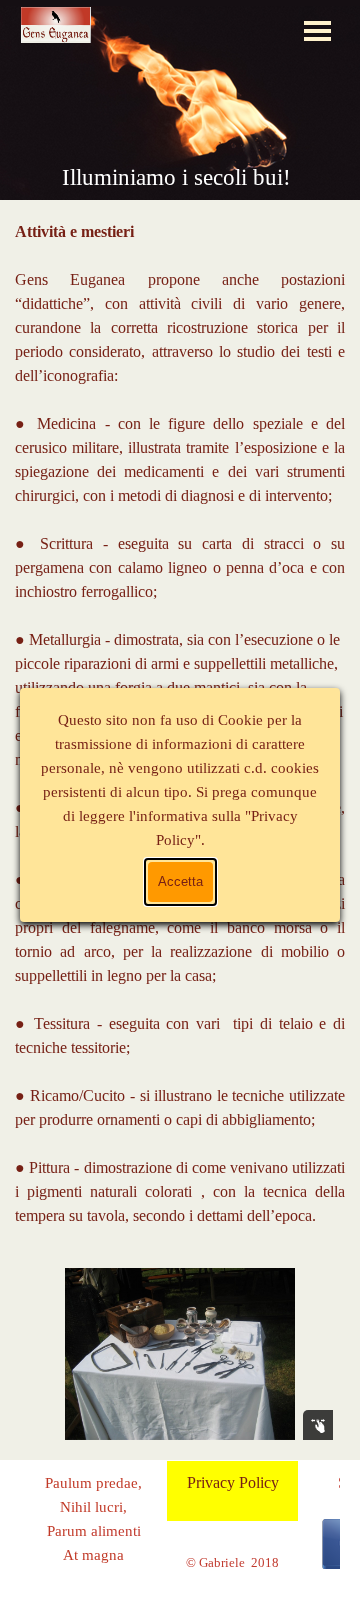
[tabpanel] (180, 1531)
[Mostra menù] (317, 30)
